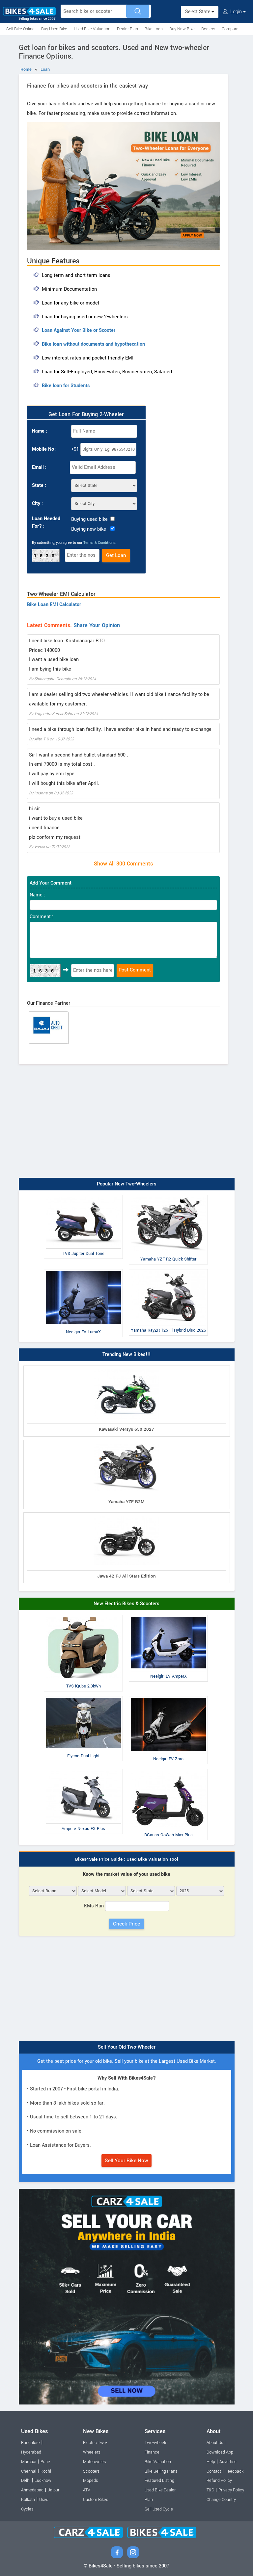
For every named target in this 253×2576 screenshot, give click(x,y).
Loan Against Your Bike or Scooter (79, 330)
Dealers (208, 29)
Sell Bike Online (20, 29)
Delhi (26, 2481)
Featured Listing (159, 2481)
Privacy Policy (231, 2490)
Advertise (228, 2462)
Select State (198, 12)
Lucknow (43, 2481)
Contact (214, 2471)
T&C (210, 2490)
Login (236, 12)
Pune (45, 2462)
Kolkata (28, 2500)
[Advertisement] (127, 1125)
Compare (230, 29)
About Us (215, 2443)
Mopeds (90, 2481)
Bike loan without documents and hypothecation (93, 344)
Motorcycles (94, 2462)
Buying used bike (89, 519)
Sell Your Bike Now (126, 2161)
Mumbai (29, 2462)
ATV (87, 2490)
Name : (40, 431)
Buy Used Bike (54, 29)
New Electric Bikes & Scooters (126, 1604)
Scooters (91, 2471)
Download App (220, 2452)
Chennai (29, 2471)
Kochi (46, 2471)
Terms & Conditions (99, 543)
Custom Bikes (96, 2500)
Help (211, 2462)
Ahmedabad (32, 2490)
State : (39, 485)
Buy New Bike (182, 29)
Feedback (234, 2471)
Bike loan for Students (66, 386)
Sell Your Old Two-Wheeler (127, 2047)
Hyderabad (31, 2452)
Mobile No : (44, 449)
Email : (39, 467)
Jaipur (54, 2490)
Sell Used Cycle (159, 2509)
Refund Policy (219, 2481)
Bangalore (30, 2443)
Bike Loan (154, 29)
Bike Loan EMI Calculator (54, 605)
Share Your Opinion (97, 625)
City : (37, 504)
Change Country (221, 2500)
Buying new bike (89, 529)
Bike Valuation (158, 2462)
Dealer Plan (127, 29)
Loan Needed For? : (46, 522)
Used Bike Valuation (92, 29)
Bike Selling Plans (161, 2471)
